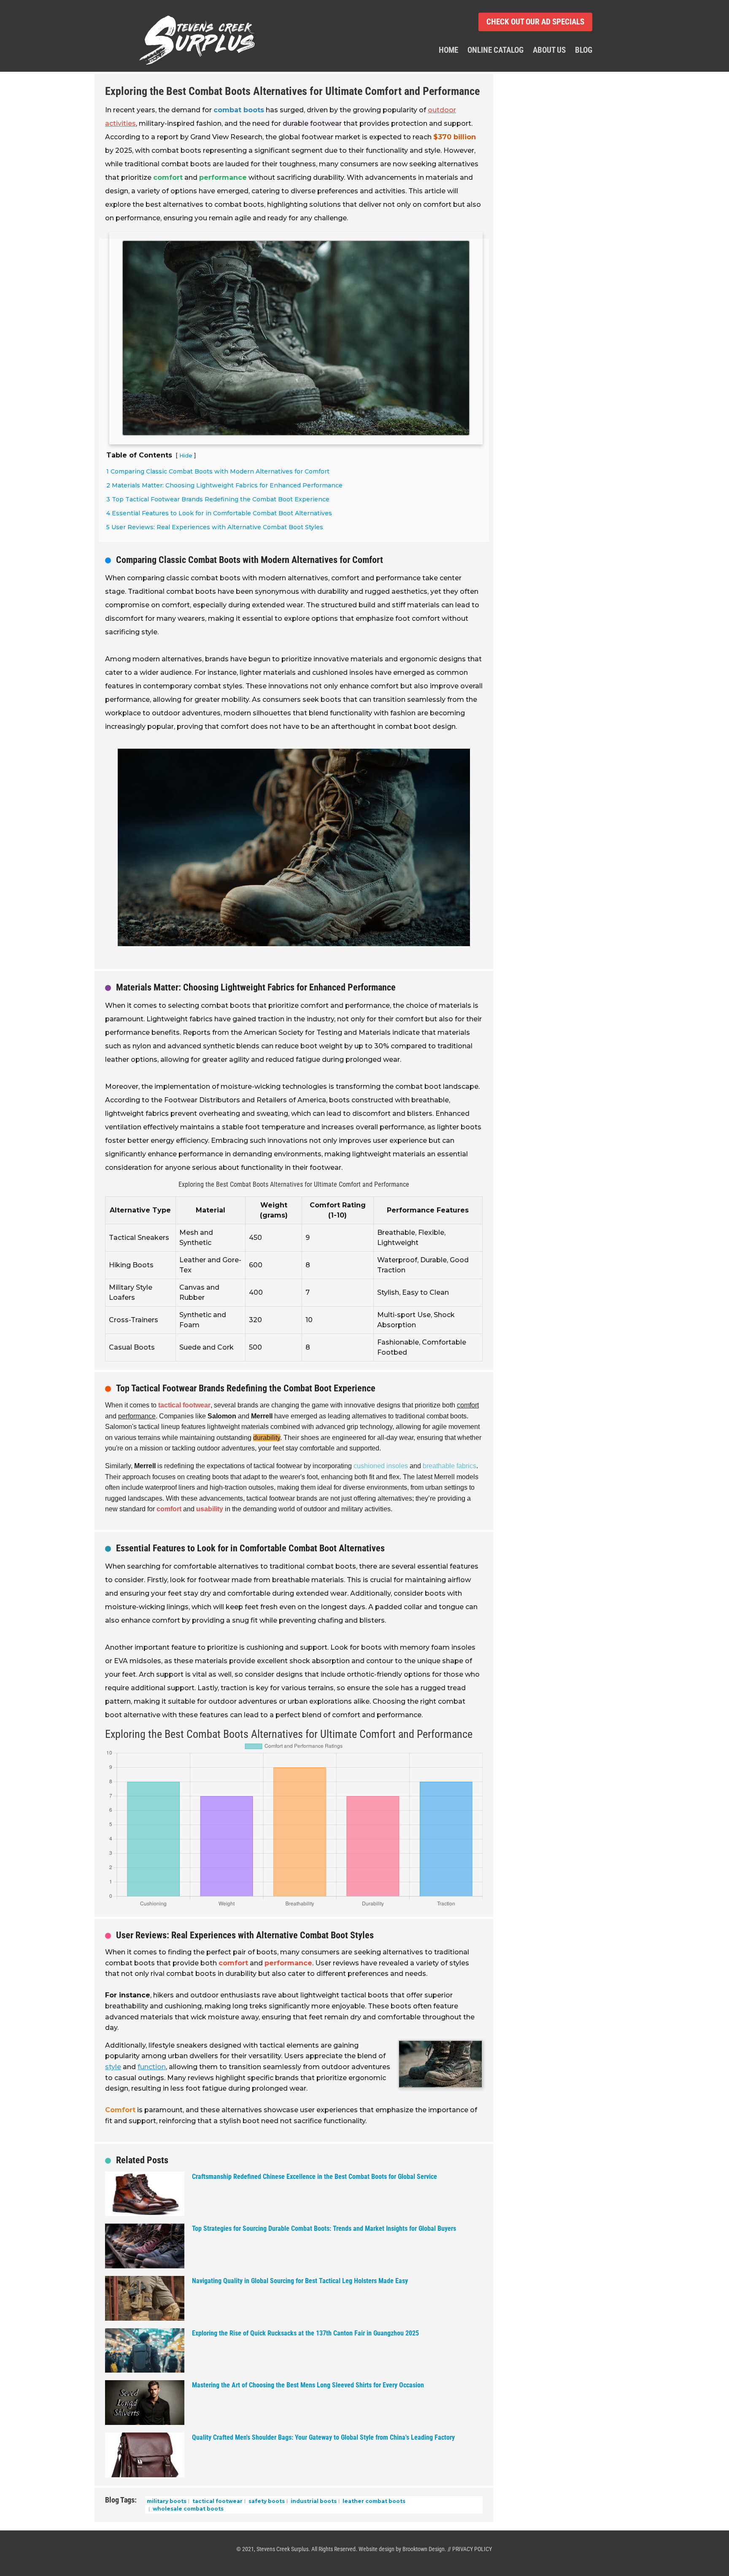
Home (448, 51)
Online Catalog (495, 51)
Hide (186, 456)
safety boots (266, 2501)
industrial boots (313, 2501)
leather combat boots (373, 2501)
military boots (167, 2501)
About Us (549, 51)
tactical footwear (217, 2501)
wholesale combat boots (188, 2509)
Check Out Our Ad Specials (535, 22)
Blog (584, 51)
